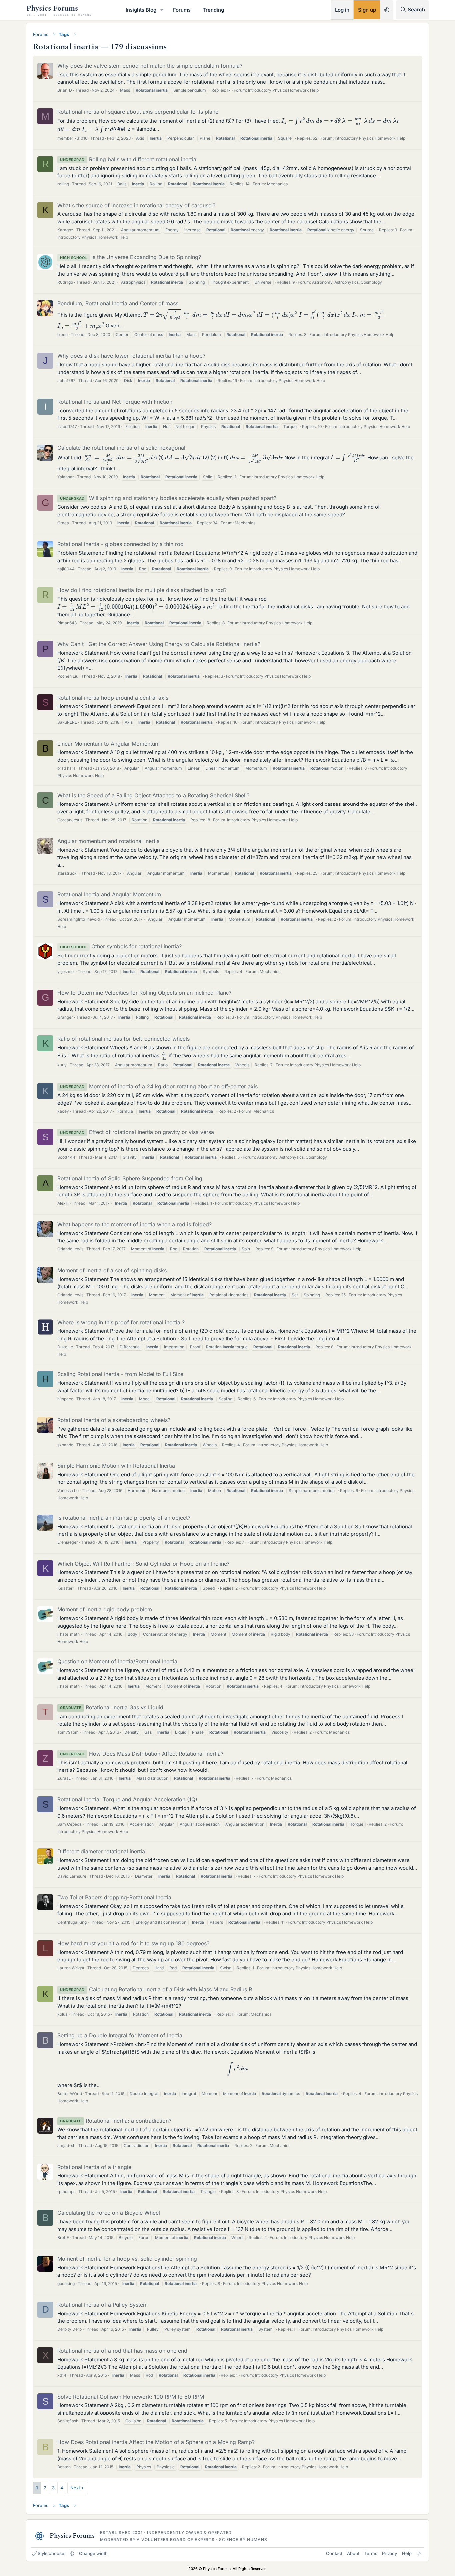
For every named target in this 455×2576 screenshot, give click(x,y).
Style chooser (52, 2553)
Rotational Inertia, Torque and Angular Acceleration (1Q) (127, 1799)
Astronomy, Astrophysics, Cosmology (347, 282)
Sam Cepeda (69, 1824)
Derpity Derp (69, 2329)
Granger (65, 1017)
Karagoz (65, 230)
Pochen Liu (68, 676)
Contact (334, 2553)
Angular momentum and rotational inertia (108, 841)
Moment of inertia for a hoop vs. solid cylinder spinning (127, 2259)
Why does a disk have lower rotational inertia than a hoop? (131, 356)
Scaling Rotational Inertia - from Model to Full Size (120, 1374)
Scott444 (66, 1157)
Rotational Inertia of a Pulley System (102, 2305)
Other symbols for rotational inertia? (121, 946)
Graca (63, 523)
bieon (62, 334)
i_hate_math (68, 1634)
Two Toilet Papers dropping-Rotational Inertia (114, 1897)
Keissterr (66, 1588)
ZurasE (64, 1778)
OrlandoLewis (70, 1249)
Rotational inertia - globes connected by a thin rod (120, 544)
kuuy (62, 1065)
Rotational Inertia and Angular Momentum (109, 894)
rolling (63, 184)
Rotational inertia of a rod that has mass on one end (122, 2351)
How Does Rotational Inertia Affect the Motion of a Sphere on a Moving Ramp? (156, 2442)
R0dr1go (65, 282)
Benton (64, 2467)
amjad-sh (66, 2146)
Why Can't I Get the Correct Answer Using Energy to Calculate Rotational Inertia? (159, 644)
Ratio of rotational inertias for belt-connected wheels (123, 1039)
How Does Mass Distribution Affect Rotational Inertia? (142, 1754)
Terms (371, 2553)
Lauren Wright (71, 1968)
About (353, 2553)
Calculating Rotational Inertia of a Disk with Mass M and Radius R (156, 1989)
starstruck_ (68, 873)
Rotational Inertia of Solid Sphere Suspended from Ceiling (130, 1178)
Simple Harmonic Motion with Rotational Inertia (116, 1466)
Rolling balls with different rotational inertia (128, 159)
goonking (66, 2283)
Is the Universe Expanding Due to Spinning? (130, 257)
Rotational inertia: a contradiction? (116, 2121)
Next (75, 2488)
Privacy (390, 2553)
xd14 (62, 2375)
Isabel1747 (67, 426)
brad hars (66, 768)
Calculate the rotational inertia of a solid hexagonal (121, 448)
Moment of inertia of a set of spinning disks (112, 1270)
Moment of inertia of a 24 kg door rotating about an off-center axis (159, 1086)
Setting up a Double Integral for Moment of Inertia (120, 2035)
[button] (162, 10)
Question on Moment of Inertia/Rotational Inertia (117, 1661)
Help (407, 2553)
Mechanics (277, 184)
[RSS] (420, 2553)
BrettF (63, 2238)
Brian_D (65, 90)
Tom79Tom (68, 1732)
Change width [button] (93, 2553)
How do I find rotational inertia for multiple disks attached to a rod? (142, 590)
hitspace (65, 1399)
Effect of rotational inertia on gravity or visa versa (137, 1132)
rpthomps (66, 2192)
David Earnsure (72, 1876)
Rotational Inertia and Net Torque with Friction (115, 402)
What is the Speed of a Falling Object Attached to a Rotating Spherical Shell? (153, 795)
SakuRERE (67, 722)
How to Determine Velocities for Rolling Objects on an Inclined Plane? (144, 993)
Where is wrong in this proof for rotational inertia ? (121, 1322)
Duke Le (65, 1347)
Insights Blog (141, 10)
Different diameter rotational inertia (101, 1851)
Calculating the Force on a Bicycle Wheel (109, 2213)
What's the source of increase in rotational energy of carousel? (136, 205)
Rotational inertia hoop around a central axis (113, 698)
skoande (65, 1445)
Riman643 (67, 623)
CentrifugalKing (72, 1922)
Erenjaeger (68, 1542)
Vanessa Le (68, 1491)
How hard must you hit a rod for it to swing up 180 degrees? (133, 1943)
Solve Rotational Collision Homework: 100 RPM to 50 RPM (131, 2397)
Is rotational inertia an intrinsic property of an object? (124, 1518)
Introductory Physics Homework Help (283, 90)
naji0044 (66, 569)
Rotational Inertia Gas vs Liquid (112, 1707)
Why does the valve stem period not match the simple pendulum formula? (150, 66)
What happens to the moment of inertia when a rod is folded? (134, 1224)
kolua (62, 2014)
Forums (182, 10)
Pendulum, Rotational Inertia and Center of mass (118, 303)
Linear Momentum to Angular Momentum (108, 744)
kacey (63, 1111)
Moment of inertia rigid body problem (105, 1609)
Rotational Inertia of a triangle (94, 2167)
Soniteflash (68, 2421)
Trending (213, 10)
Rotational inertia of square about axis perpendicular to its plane (138, 112)
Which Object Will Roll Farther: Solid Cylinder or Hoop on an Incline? (143, 1564)
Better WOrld (70, 2094)
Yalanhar (66, 477)
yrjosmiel (66, 971)
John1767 (66, 380)
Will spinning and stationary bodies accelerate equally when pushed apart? (168, 498)
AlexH (63, 1203)
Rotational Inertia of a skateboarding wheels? (114, 1420)
